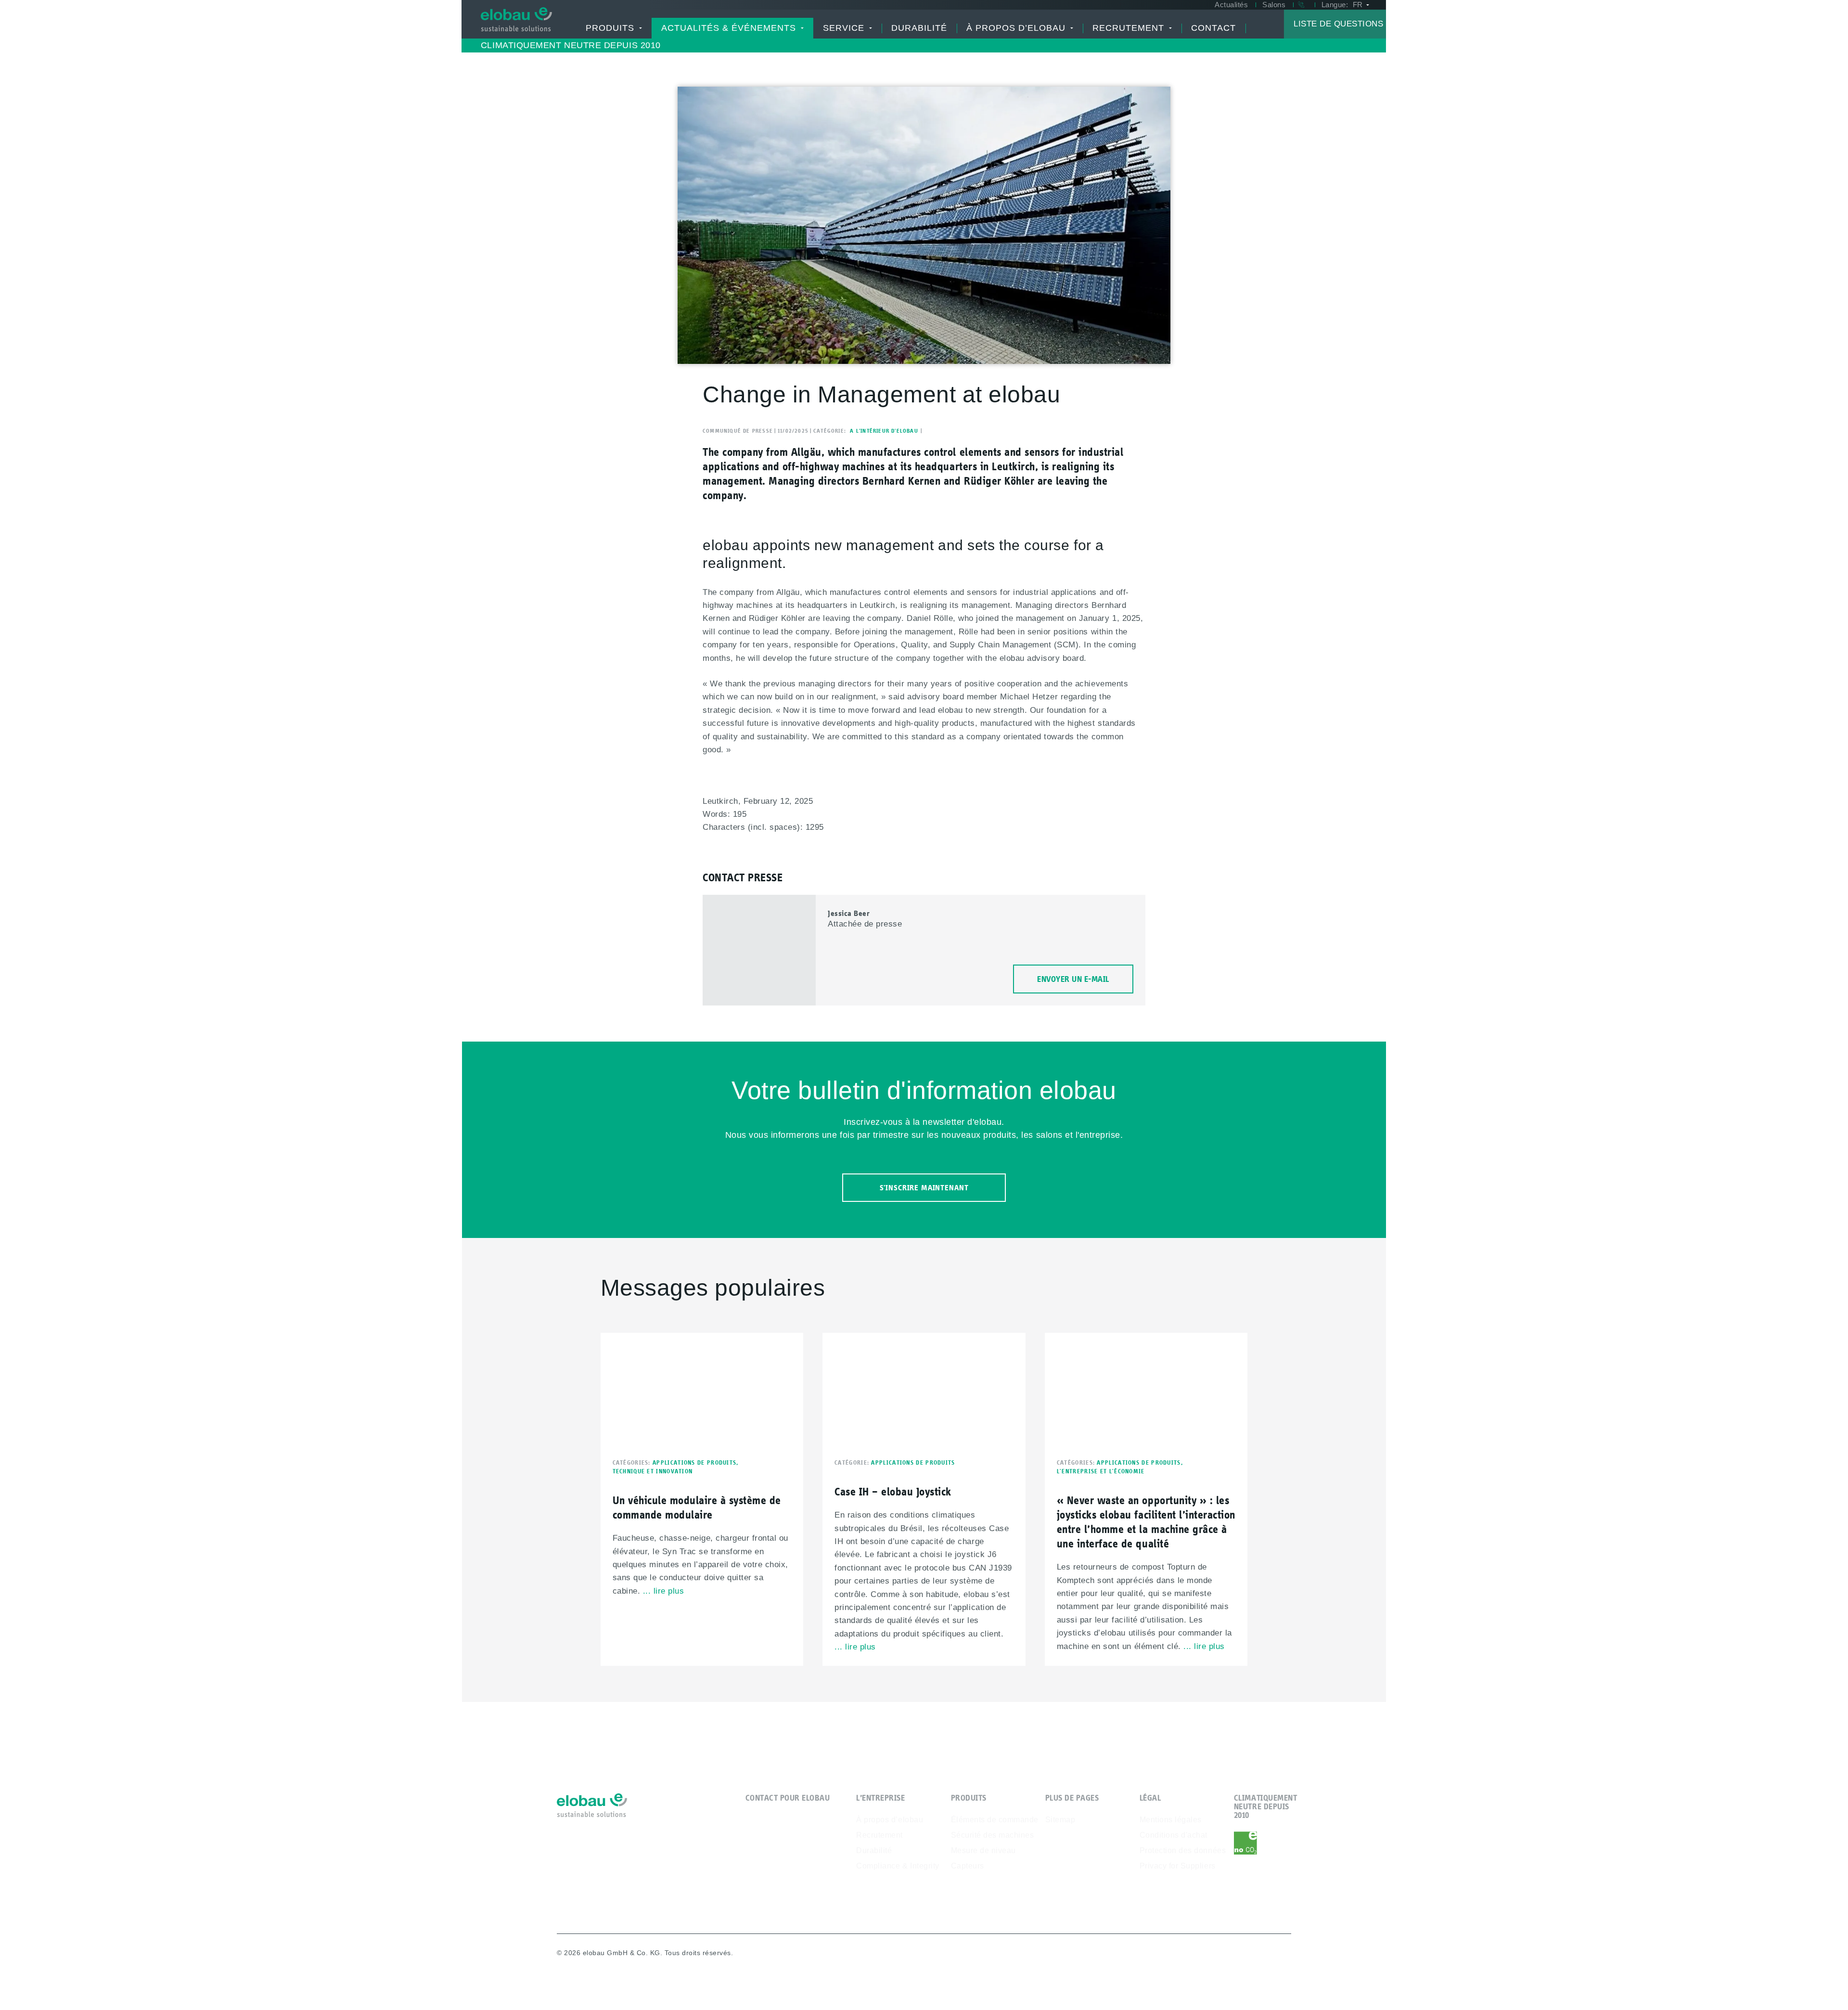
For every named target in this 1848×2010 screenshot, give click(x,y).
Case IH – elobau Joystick (893, 1491)
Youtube (1237, 1954)
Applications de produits (697, 1462)
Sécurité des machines (993, 1835)
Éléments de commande (995, 1820)
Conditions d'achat (1174, 1835)
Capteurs (968, 1866)
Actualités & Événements (732, 28)
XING (1213, 1954)
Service (847, 28)
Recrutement (1132, 28)
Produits (613, 28)
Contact (1213, 28)
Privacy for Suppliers (1178, 1866)
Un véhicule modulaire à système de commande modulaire (697, 1507)
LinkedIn (1260, 1954)
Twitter (1190, 1954)
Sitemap (1060, 1820)
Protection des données (1183, 1850)
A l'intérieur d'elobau (884, 431)
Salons (1274, 5)
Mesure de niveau (983, 1850)
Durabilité (919, 28)
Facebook (1167, 1954)
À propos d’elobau (1019, 28)
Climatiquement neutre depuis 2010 (571, 45)
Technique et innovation (653, 1471)
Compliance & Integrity (898, 1866)
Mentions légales (1171, 1820)
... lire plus (664, 1591)
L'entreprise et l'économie (1101, 1471)
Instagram (1283, 1954)
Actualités (1231, 5)
